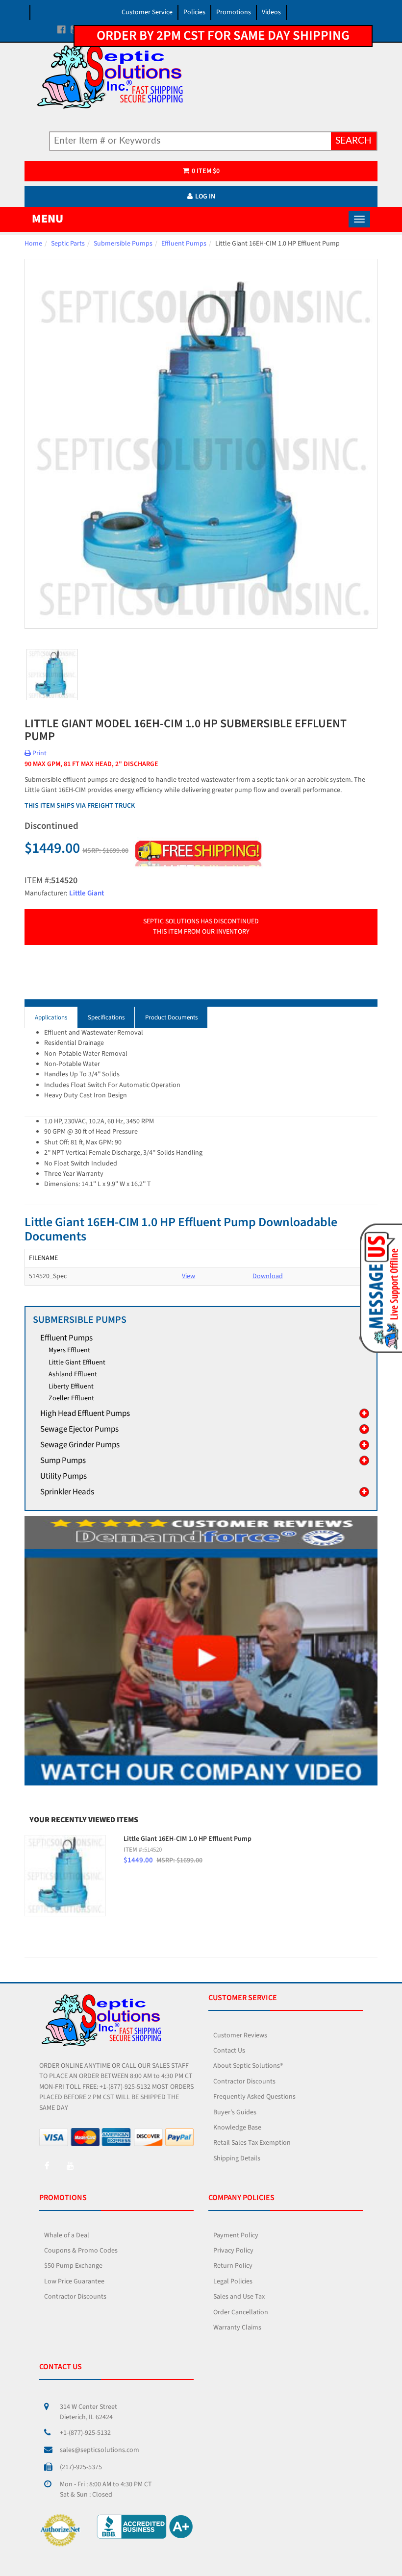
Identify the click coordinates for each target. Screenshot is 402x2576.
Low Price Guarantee (74, 2281)
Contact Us (229, 2051)
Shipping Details (237, 2158)
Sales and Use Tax (239, 2297)
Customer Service (147, 12)
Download (268, 1276)
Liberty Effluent (71, 1387)
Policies (194, 12)
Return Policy (233, 2266)
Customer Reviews (240, 2035)
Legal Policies (233, 2281)
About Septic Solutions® (248, 2066)
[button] (379, 1288)
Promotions (234, 12)
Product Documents (171, 1017)
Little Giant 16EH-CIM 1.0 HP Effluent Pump (188, 1839)
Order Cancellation (241, 2312)
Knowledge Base (237, 2128)
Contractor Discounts (244, 2081)
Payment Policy (236, 2235)
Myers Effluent (69, 1350)
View (188, 1276)
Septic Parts (68, 244)
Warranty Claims (237, 2328)
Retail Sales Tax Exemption (252, 2143)
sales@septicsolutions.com (100, 2450)
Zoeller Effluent (71, 1398)
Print (39, 753)
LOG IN (205, 197)
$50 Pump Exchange (73, 2266)
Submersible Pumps (123, 244)
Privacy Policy (233, 2251)
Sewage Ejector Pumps (79, 1429)
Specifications (106, 1017)
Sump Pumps (63, 1461)
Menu (48, 219)
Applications (51, 1017)
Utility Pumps (63, 1476)
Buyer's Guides (235, 2112)
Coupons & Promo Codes (81, 2251)
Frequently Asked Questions (254, 2097)
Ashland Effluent (73, 1374)
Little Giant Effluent (77, 1362)
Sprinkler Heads (67, 1492)
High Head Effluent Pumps (85, 1413)
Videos (271, 12)
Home (33, 244)
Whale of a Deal (67, 2235)
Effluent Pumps (184, 244)
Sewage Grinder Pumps (80, 1445)
